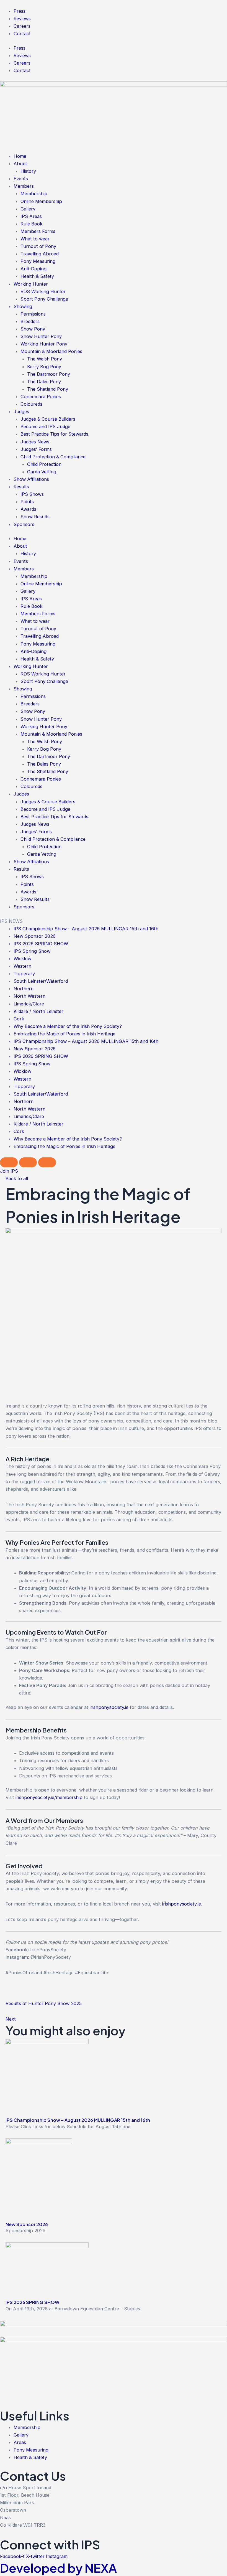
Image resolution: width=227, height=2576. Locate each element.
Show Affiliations (31, 479)
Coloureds (31, 404)
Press (20, 11)
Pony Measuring (38, 261)
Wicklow (22, 959)
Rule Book (31, 224)
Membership (34, 194)
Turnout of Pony (38, 246)
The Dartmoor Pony (49, 374)
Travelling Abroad (40, 254)
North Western (29, 996)
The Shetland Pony (48, 389)
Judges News (35, 442)
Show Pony (33, 329)
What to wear (35, 239)
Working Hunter (31, 284)
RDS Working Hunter (43, 291)
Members (24, 186)
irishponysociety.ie (109, 1707)
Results (21, 487)
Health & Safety (37, 276)
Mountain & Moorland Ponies (51, 351)
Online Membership (41, 201)
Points (27, 502)
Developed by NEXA (58, 2568)
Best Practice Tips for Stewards (54, 434)
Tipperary (24, 974)
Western (22, 966)
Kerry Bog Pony (44, 367)
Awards (28, 509)
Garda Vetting (42, 472)
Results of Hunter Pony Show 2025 (44, 2003)
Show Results (35, 517)
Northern (24, 989)
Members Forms (38, 231)
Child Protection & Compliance (53, 457)
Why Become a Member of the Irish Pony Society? (68, 1026)
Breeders (30, 321)
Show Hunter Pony (41, 336)
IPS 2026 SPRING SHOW (41, 944)
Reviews (22, 19)
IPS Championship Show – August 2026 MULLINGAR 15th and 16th (86, 929)
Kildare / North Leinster (38, 1011)
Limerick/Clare (29, 1004)
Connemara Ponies (41, 397)
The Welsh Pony (45, 359)
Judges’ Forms (36, 449)
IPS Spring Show (32, 951)
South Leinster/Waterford (41, 981)
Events (21, 179)
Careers (22, 26)
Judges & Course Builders (48, 419)
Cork (19, 1019)
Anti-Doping (33, 269)
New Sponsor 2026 (35, 936)
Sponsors (24, 524)
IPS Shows (32, 494)
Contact (22, 34)
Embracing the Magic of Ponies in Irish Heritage (65, 1034)
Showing (23, 306)
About (20, 164)
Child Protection (44, 464)
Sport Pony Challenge (44, 299)
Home (20, 156)
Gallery (28, 209)
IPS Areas (31, 216)
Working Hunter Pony (44, 344)
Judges (21, 411)
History (28, 171)
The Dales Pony (44, 382)
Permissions (33, 314)
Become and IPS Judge (45, 426)
